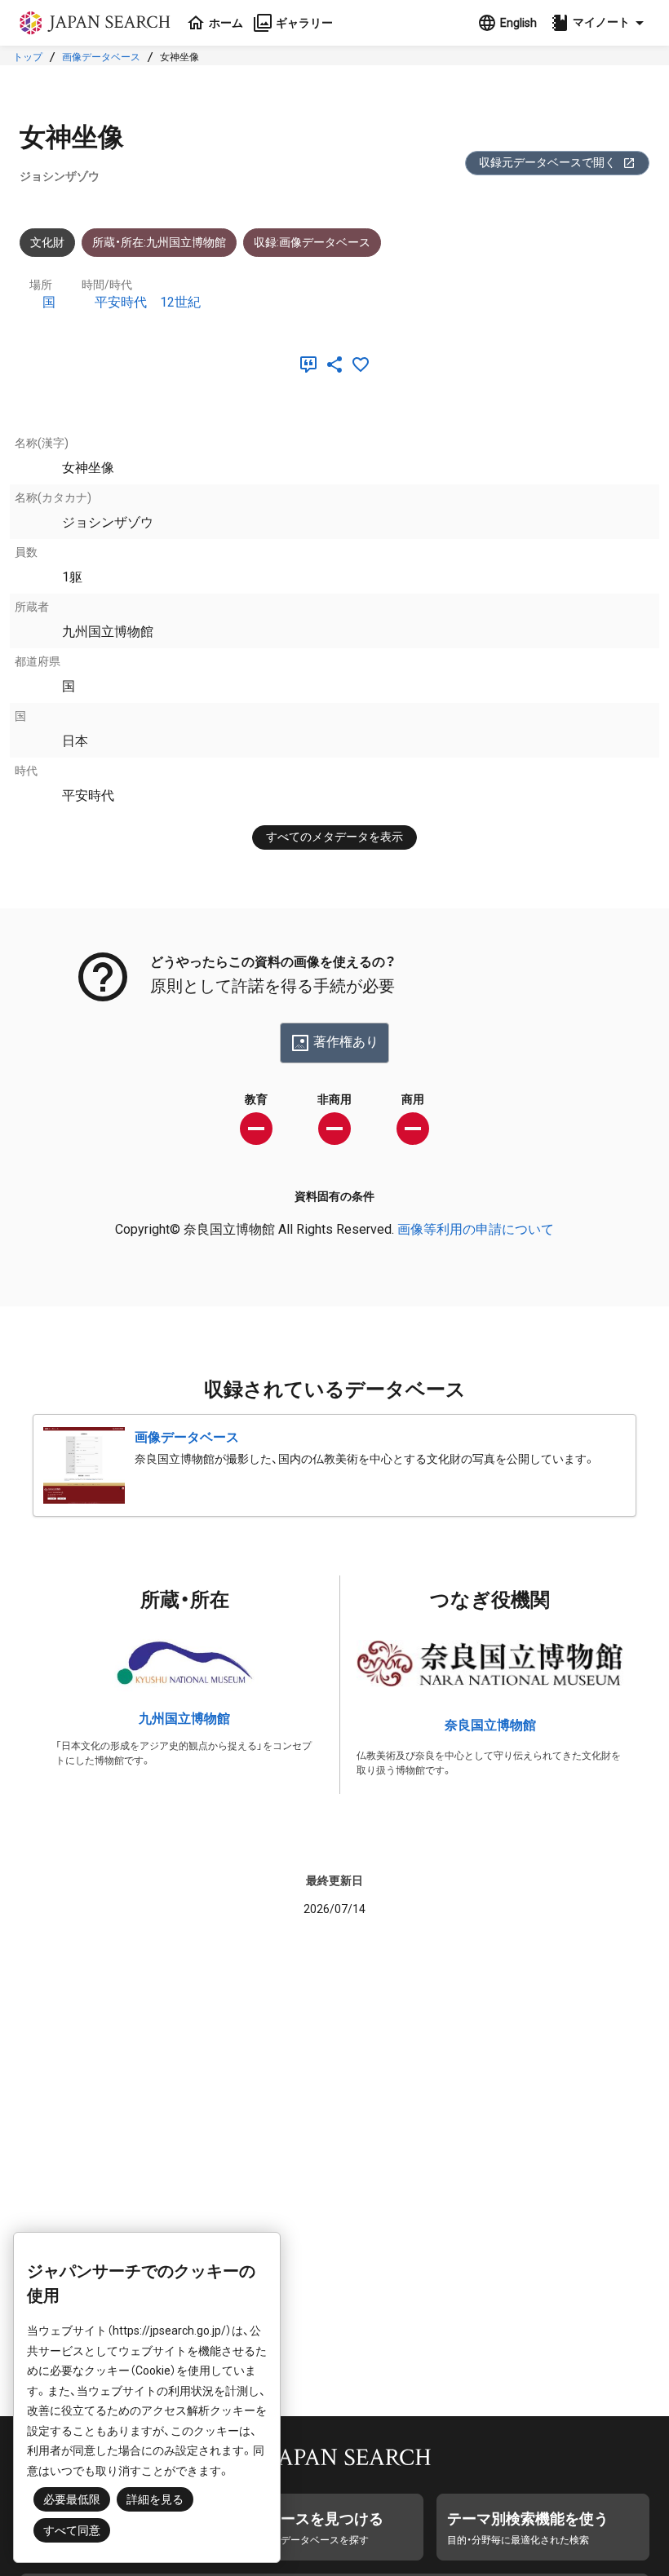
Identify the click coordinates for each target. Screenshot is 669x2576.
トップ (28, 57)
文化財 (47, 242)
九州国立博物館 (184, 1719)
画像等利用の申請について (476, 1229)
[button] (600, 23)
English (518, 23)
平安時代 (121, 302)
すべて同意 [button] (72, 2530)
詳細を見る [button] (155, 2499)
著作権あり (346, 1042)
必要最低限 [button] (72, 2499)
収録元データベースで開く (547, 162)
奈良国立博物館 (490, 1725)
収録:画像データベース (312, 242)
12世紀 (180, 302)
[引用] (312, 365)
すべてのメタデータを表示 (334, 837)
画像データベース (101, 57)
